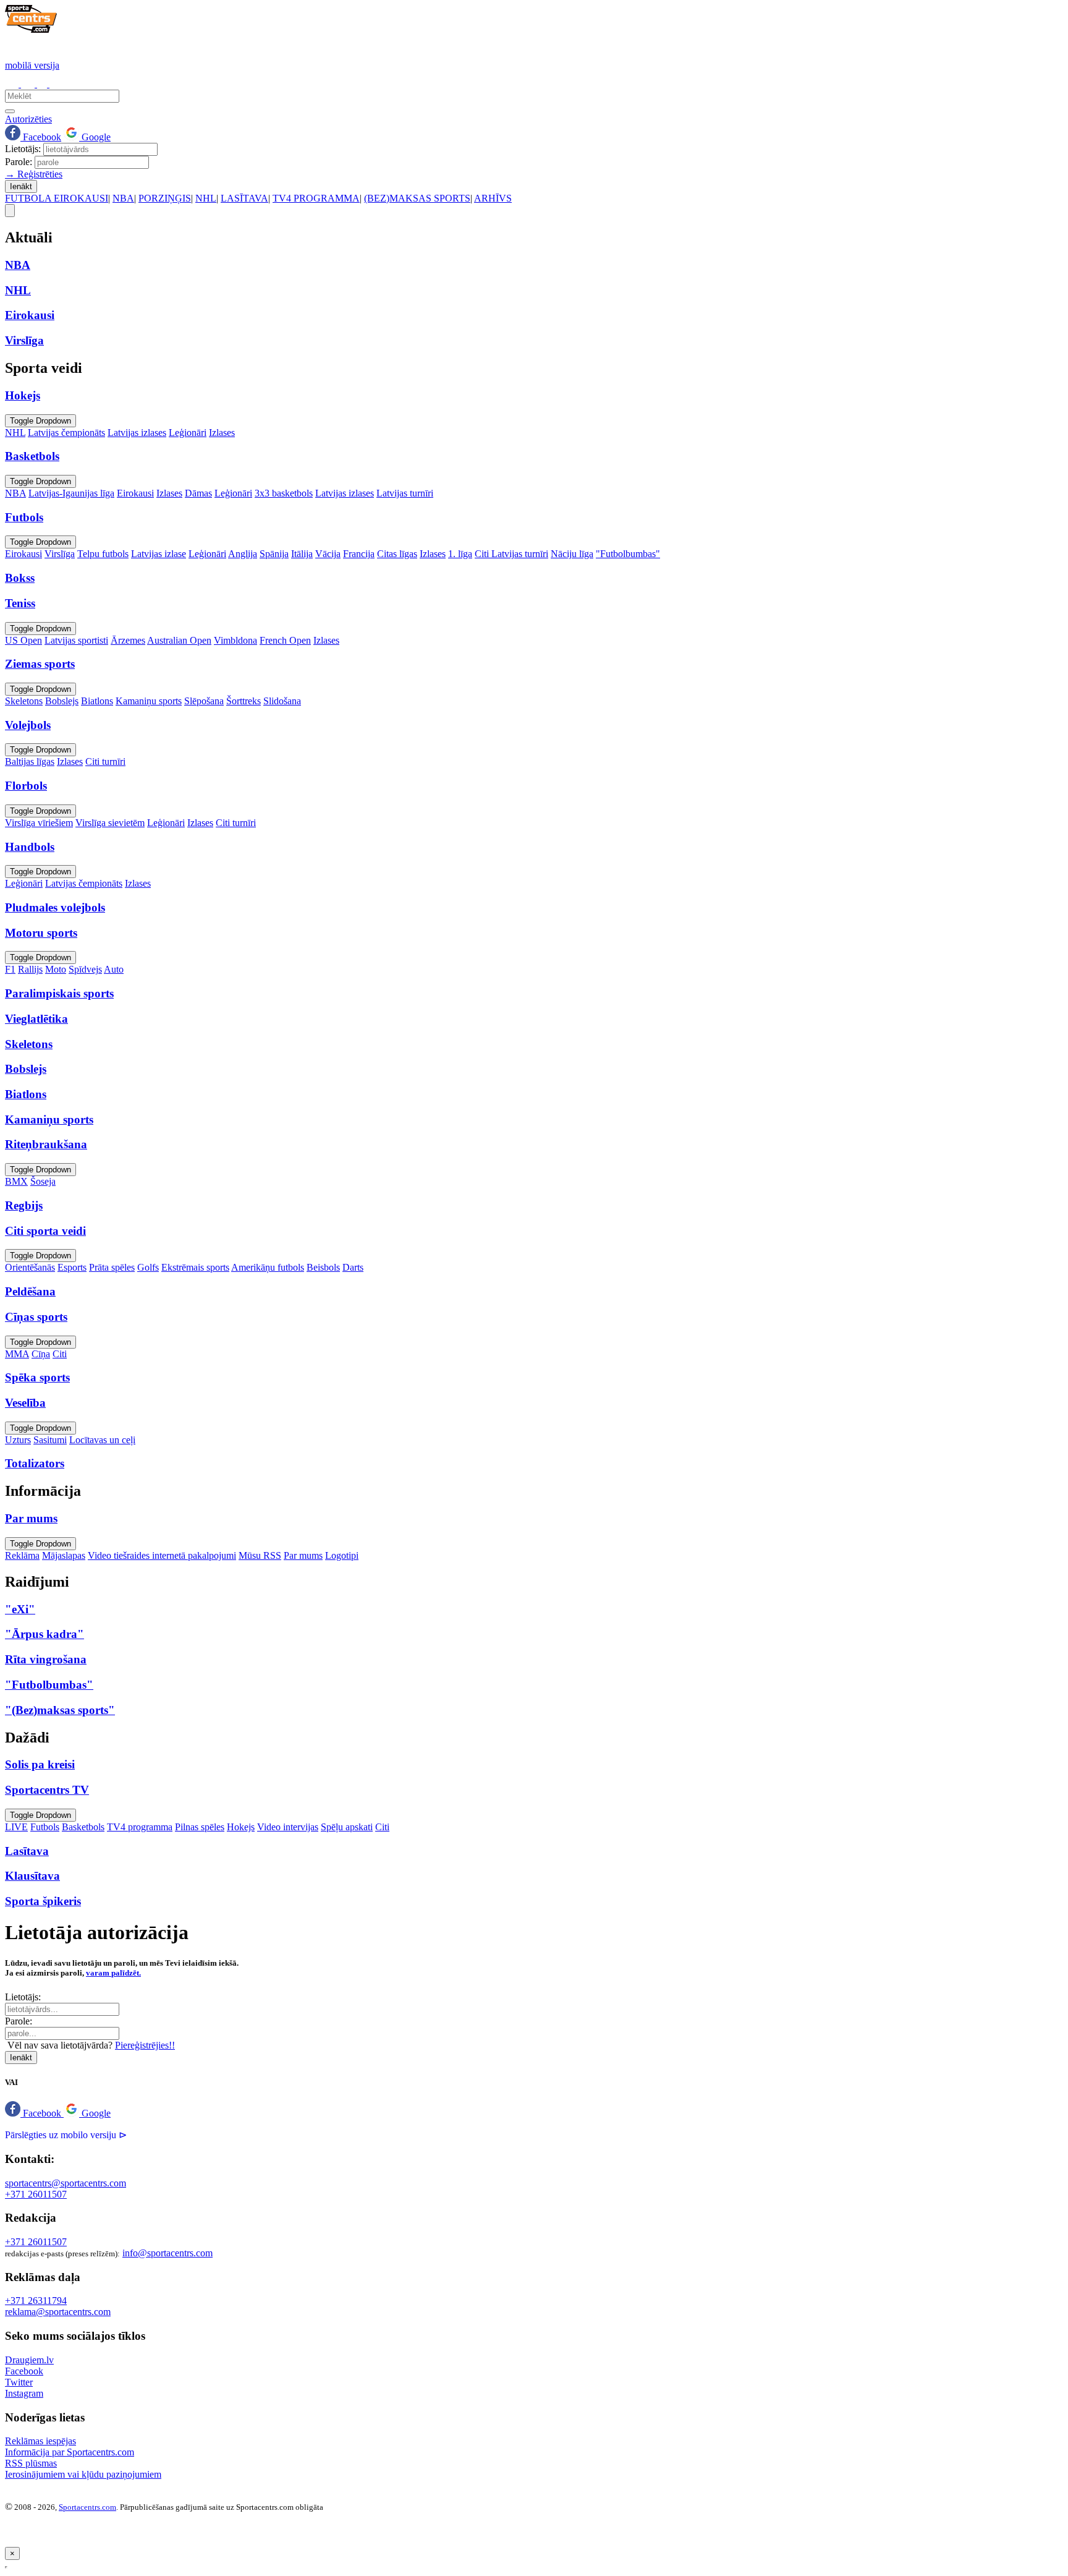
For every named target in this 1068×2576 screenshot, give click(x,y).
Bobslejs (62, 701)
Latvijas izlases (137, 433)
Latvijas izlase (159, 554)
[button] (34, 2113)
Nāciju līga (572, 554)
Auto (114, 969)
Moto (56, 969)
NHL (206, 198)
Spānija (274, 554)
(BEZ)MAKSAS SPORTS (417, 198)
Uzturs (18, 1440)
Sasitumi (50, 1440)
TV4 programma (140, 1827)
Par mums (303, 1555)
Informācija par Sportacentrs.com (70, 2452)
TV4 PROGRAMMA (316, 198)
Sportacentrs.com (87, 2507)
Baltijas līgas (30, 761)
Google (95, 137)
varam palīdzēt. (113, 1973)
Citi (60, 1354)
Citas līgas (397, 554)
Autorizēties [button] (28, 119)
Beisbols (323, 1267)
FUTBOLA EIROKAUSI (57, 198)
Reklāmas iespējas (40, 2441)
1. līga (460, 554)
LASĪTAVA (244, 198)
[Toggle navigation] (10, 211)
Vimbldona (235, 640)
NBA (123, 198)
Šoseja (43, 1181)
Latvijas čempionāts (66, 433)
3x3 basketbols (284, 493)
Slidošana (282, 701)
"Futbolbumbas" (628, 554)
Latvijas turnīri (405, 493)
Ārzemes (128, 640)
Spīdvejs (85, 969)
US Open (23, 640)
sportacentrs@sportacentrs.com (66, 2183)
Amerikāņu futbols (268, 1267)
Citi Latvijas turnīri (511, 554)
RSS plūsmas (31, 2463)
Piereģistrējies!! (145, 2045)
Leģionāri (188, 433)
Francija (359, 554)
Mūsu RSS (260, 1555)
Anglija (243, 554)
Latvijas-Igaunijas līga (71, 493)
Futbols (45, 1827)
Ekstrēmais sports (195, 1267)
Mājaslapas (64, 1555)
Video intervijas (288, 1827)
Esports (72, 1267)
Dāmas (198, 493)
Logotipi (342, 1555)
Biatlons (97, 701)
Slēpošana (204, 701)
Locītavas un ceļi (102, 1440)
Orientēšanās (30, 1267)
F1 (10, 969)
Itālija (302, 554)
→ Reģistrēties (34, 174)
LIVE (16, 1827)
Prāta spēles (112, 1267)
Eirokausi (135, 493)
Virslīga (60, 554)
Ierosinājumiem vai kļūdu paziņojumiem (83, 2474)
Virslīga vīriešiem (39, 823)
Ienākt (21, 186)
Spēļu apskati (347, 1827)
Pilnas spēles (200, 1827)
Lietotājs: (23, 149)
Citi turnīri (105, 761)
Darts (353, 1267)
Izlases (222, 433)
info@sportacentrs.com (167, 2253)
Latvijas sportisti (76, 640)
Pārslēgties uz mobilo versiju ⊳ (66, 2135)
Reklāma (22, 1555)
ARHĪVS (493, 198)
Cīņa (41, 1354)
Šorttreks (244, 701)
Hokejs (241, 1827)
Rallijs (30, 969)
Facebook (41, 137)
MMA (17, 1354)
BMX (16, 1181)
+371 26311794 (36, 2301)
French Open (285, 640)
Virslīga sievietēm (110, 823)
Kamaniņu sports (149, 701)
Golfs (148, 1267)
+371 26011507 (36, 2194)
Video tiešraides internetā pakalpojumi (162, 1555)
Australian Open (179, 640)
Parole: (19, 162)
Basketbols (83, 1827)
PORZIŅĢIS (165, 198)
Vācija (328, 554)
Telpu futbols (103, 554)
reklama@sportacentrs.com (58, 2312)
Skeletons (24, 701)
